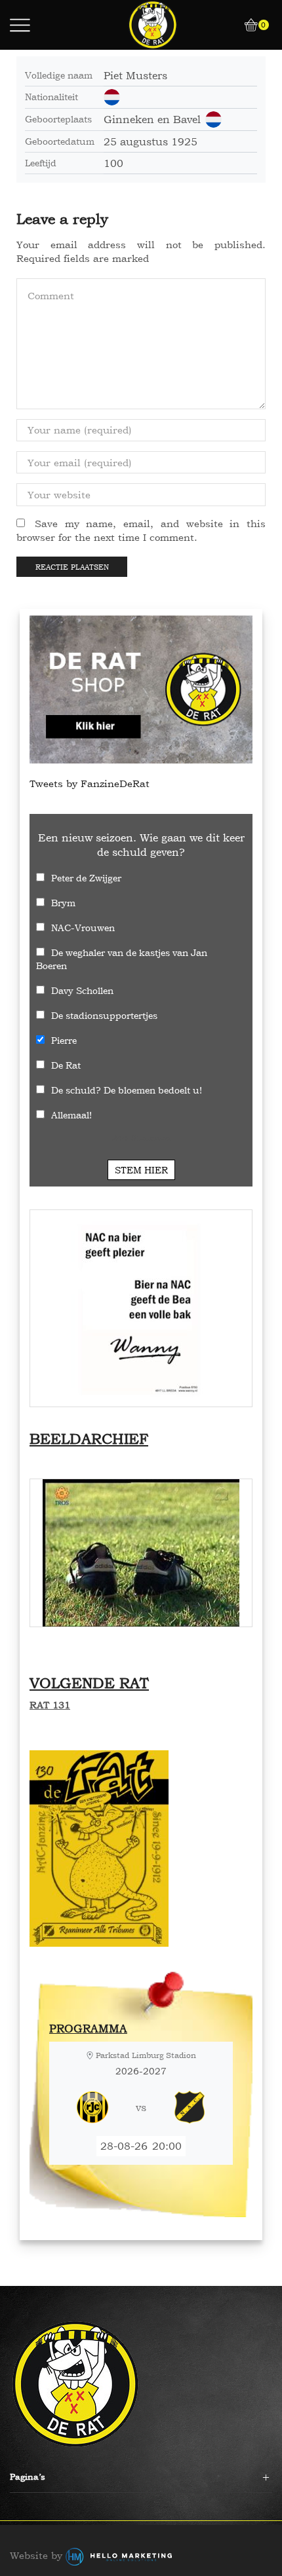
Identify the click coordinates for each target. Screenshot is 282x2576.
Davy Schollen (82, 990)
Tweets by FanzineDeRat (90, 783)
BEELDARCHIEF (89, 1439)
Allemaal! (71, 1115)
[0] (247, 25)
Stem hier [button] (141, 1170)
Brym (63, 903)
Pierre (64, 1040)
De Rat (66, 1065)
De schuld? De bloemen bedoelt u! (127, 1090)
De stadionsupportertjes (104, 1015)
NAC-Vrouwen (83, 928)
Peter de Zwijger (86, 878)
